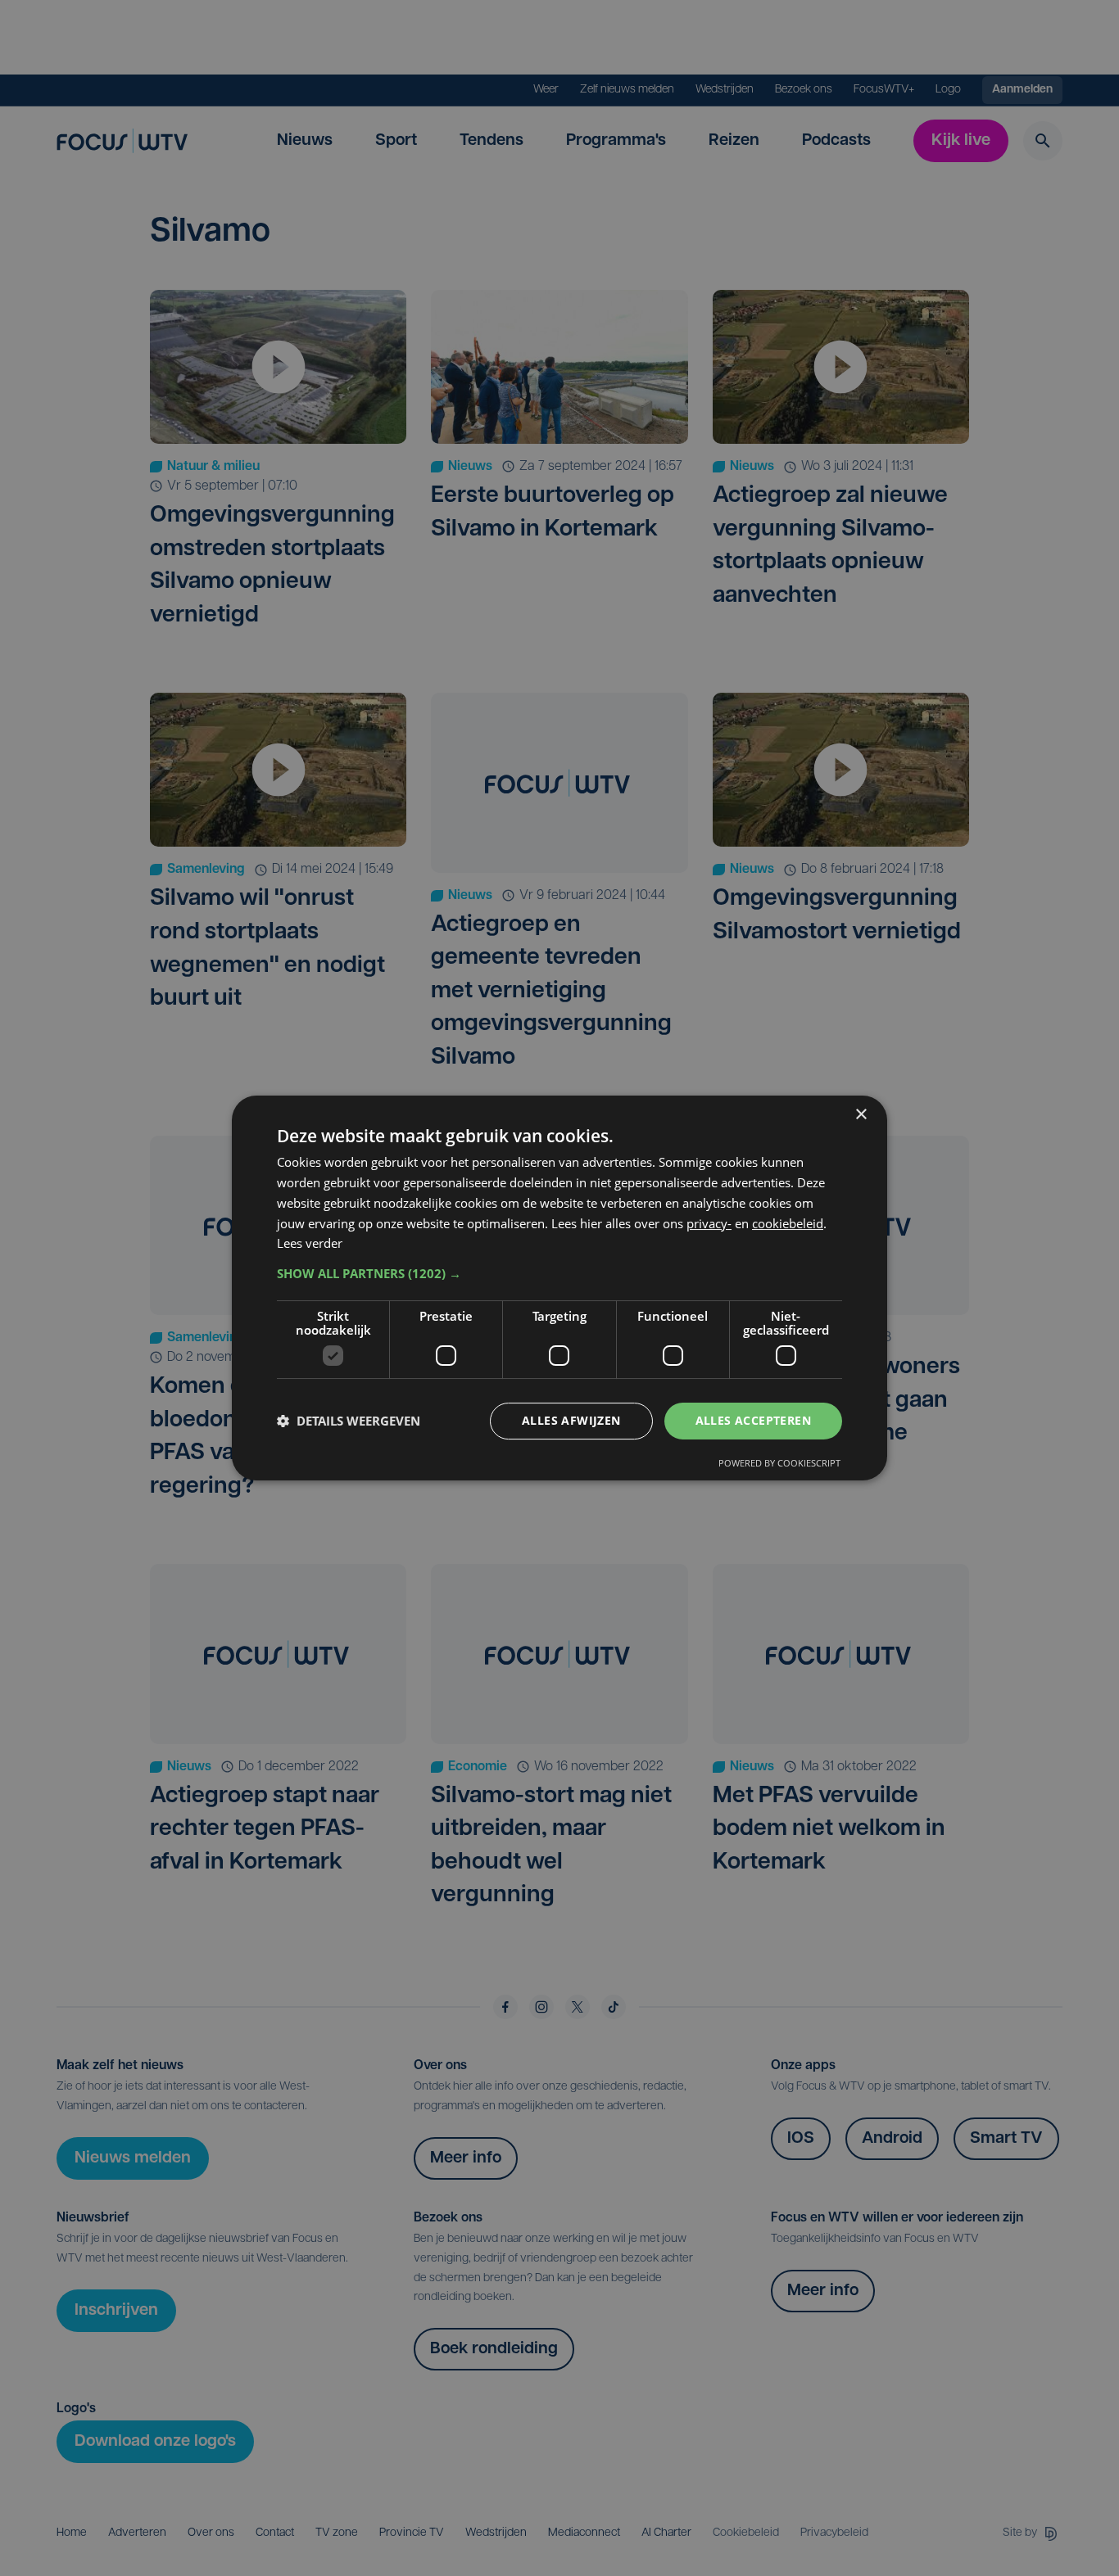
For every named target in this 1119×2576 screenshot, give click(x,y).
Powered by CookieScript (779, 1463)
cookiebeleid (788, 1223)
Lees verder (310, 1243)
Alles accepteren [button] (753, 1420)
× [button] (861, 1115)
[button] (559, 1273)
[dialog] (559, 1288)
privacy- (709, 1223)
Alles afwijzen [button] (571, 1420)
